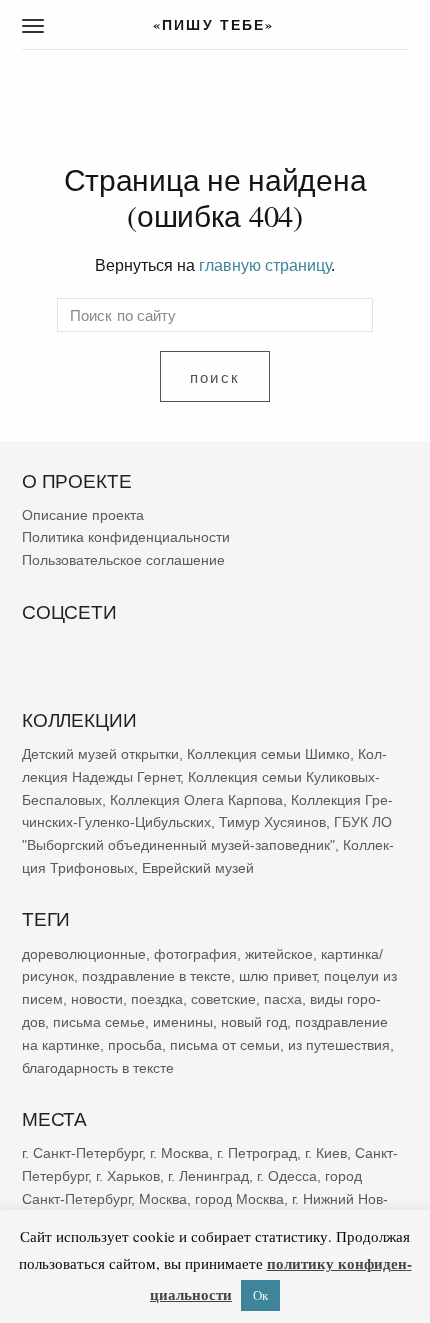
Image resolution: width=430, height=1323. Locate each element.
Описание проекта (83, 514)
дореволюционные (84, 953)
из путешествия (339, 1044)
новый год (254, 1022)
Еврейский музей (198, 868)
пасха (283, 999)
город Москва (239, 1198)
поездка (157, 999)
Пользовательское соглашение (123, 560)
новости (97, 999)
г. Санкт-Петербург (82, 1153)
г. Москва (179, 1153)
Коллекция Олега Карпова (196, 799)
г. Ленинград (208, 1175)
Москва (163, 1198)
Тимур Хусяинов (272, 822)
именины (183, 1022)
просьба (135, 1044)
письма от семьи (225, 1044)
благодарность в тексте (98, 1067)
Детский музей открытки (100, 754)
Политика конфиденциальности (126, 537)
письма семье (99, 1022)
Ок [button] (260, 1295)
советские (223, 999)
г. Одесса (287, 1175)
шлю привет (277, 976)
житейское (279, 953)
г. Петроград (257, 1153)
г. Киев (326, 1153)
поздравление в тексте (156, 976)
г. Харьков (128, 1175)
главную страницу (265, 265)
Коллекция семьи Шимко (268, 754)
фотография (195, 953)
